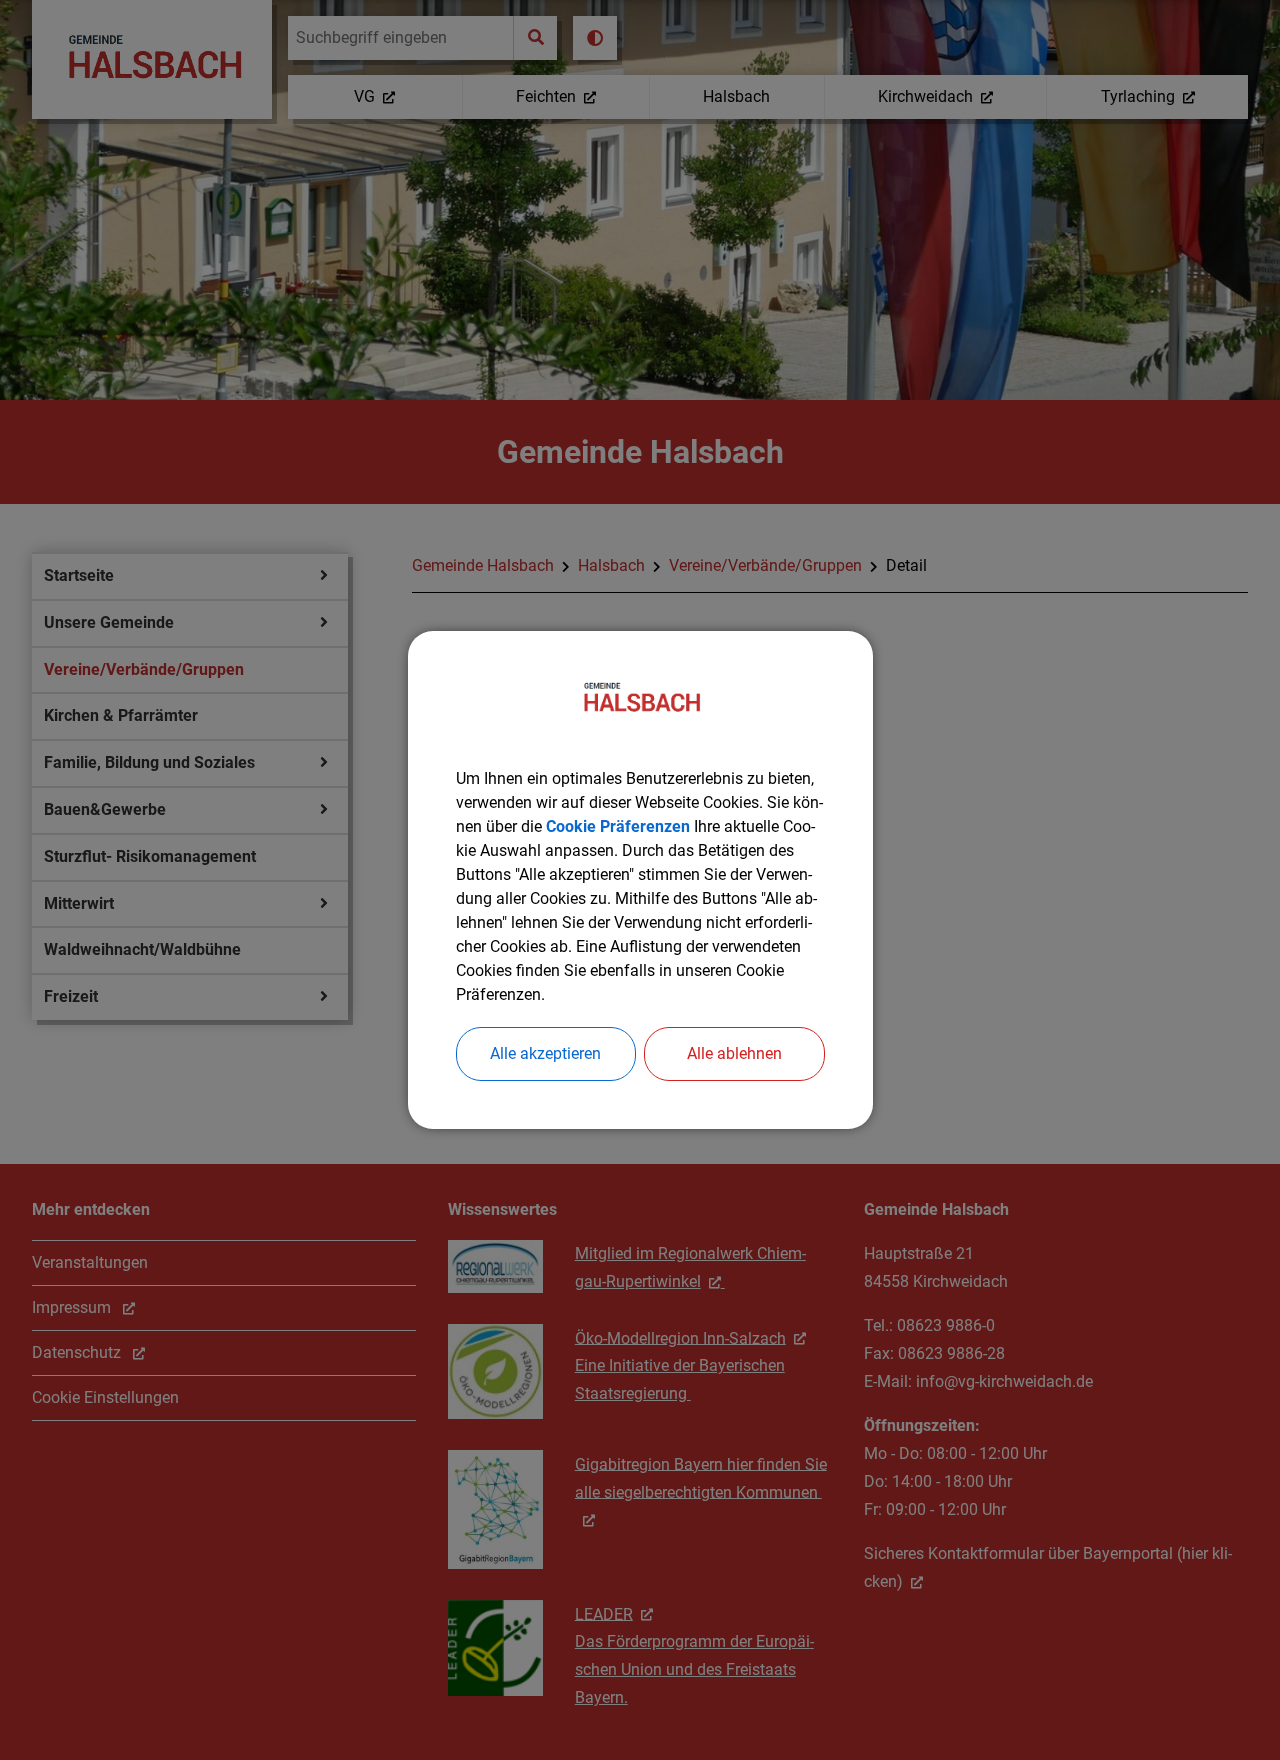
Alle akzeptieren (545, 1053)
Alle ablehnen (734, 1053)
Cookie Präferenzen (618, 826)
